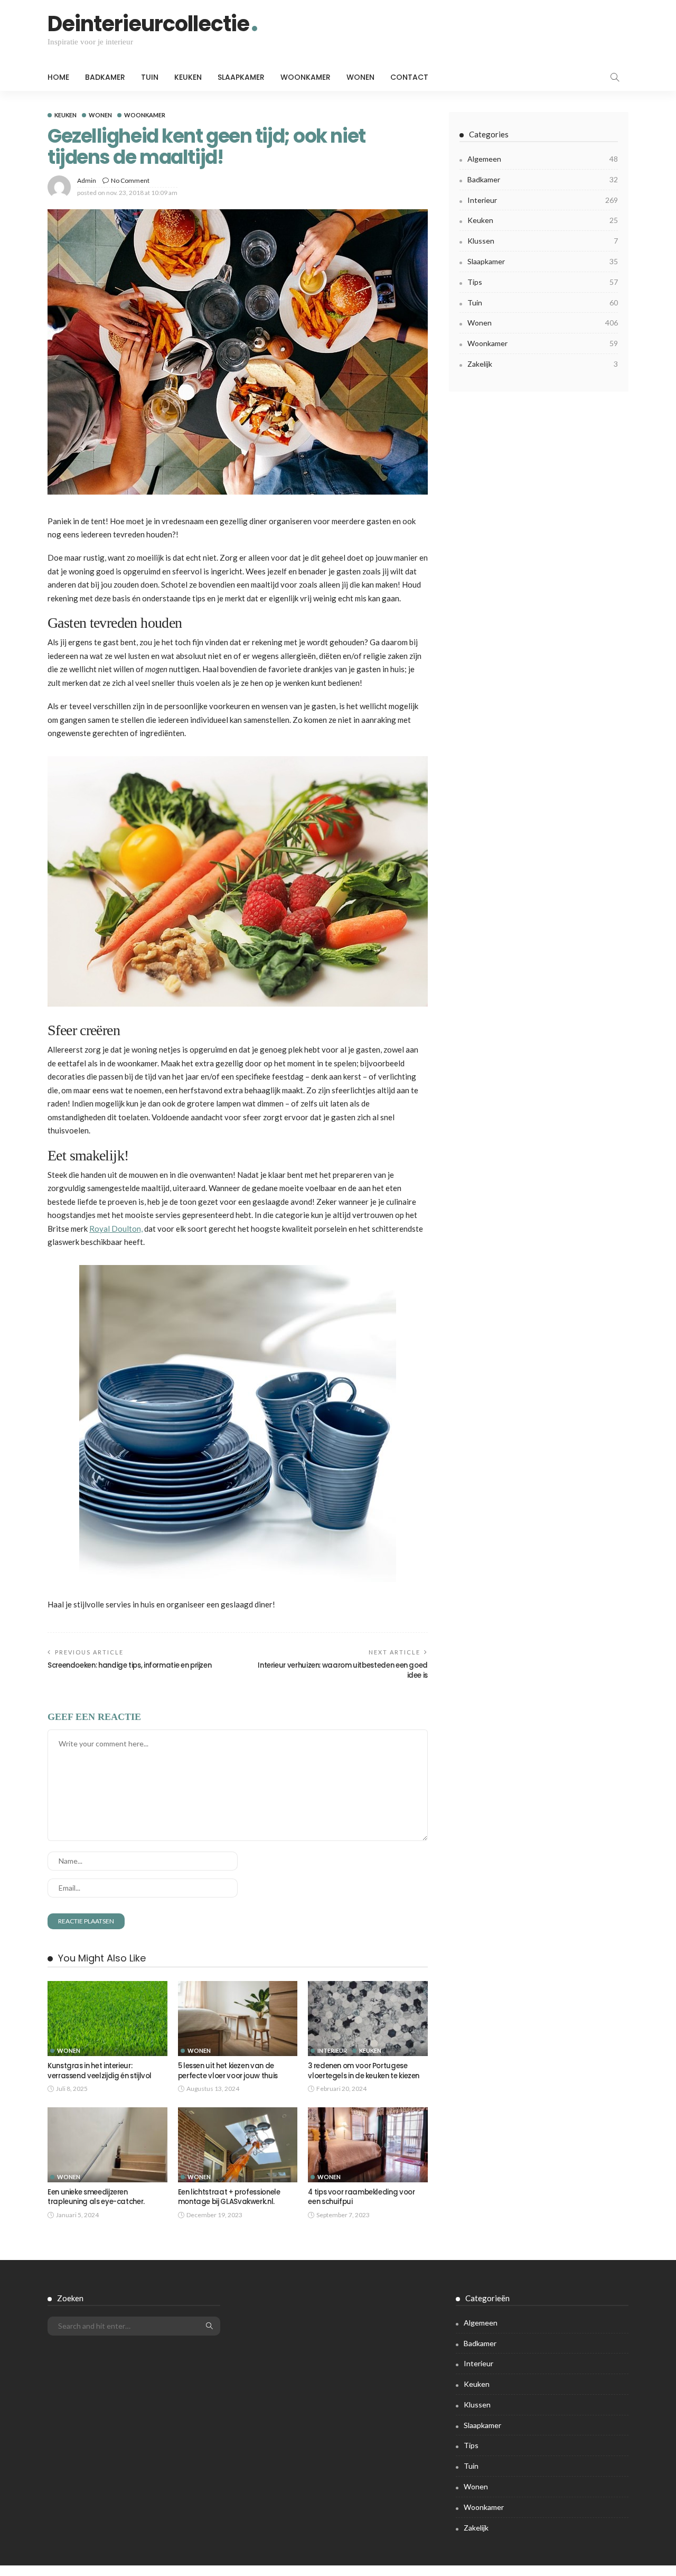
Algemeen (543, 159)
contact (409, 77)
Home (58, 77)
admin (87, 180)
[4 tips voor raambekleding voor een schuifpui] (368, 2145)
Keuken (188, 77)
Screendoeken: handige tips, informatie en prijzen (129, 1665)
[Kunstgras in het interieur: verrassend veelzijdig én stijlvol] (107, 2019)
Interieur (332, 2050)
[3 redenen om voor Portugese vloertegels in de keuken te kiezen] (368, 2019)
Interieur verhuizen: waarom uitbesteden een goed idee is (343, 1670)
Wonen (360, 77)
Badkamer (105, 77)
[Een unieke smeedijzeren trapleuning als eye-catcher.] (107, 2145)
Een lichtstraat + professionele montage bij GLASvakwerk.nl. (229, 2197)
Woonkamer (306, 77)
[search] (615, 77)
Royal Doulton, (116, 1229)
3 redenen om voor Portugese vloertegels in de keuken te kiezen (364, 2071)
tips (543, 282)
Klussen (543, 241)
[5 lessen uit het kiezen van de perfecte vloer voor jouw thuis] (238, 2019)
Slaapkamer (241, 77)
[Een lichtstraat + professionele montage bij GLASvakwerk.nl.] (238, 2145)
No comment (130, 180)
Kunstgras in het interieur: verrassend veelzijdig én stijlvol (100, 2071)
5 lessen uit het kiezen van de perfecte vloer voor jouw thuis (228, 2071)
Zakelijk (543, 364)
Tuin (150, 77)
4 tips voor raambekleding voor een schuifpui (361, 2197)
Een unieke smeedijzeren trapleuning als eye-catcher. (97, 2197)
